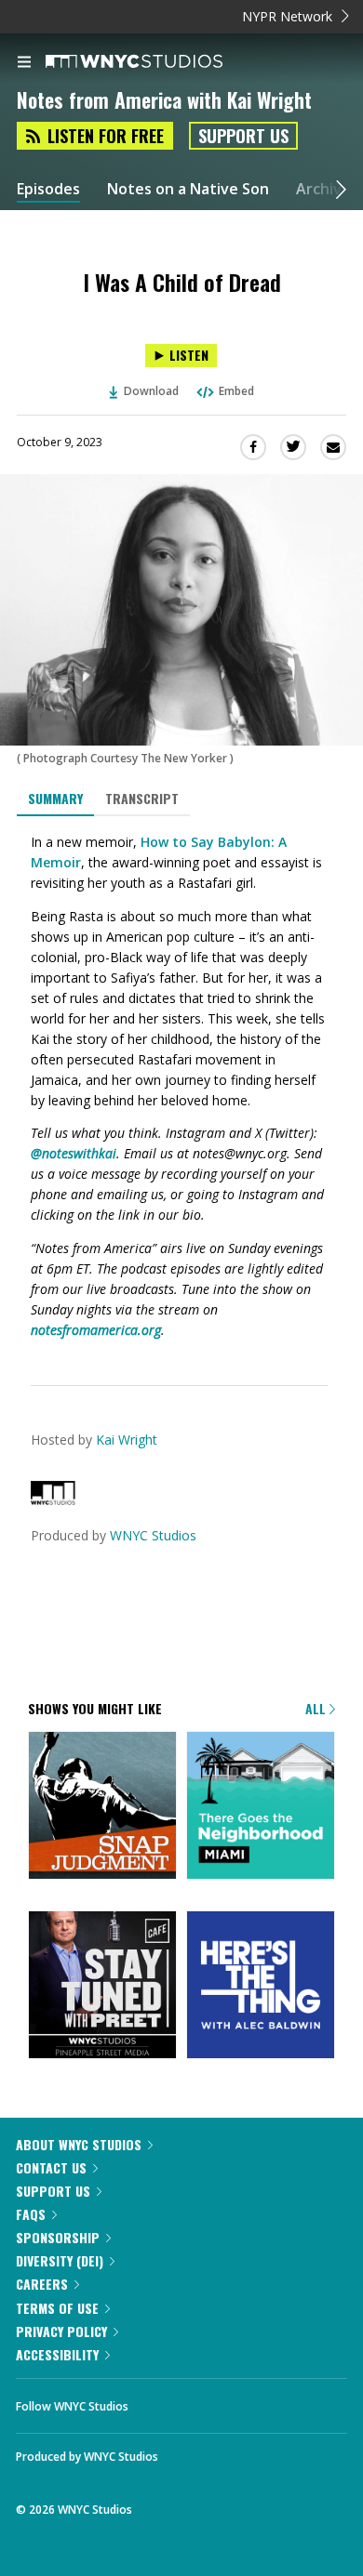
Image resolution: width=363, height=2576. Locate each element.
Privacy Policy (61, 2331)
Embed (236, 391)
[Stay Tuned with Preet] (102, 1986)
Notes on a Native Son (188, 189)
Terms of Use (57, 2308)
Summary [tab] (55, 798)
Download (151, 391)
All (317, 1708)
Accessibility (57, 2354)
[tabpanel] (181, 1086)
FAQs (31, 2214)
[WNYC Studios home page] (157, 62)
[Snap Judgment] (102, 1807)
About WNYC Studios (79, 2144)
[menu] (24, 63)
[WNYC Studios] (53, 1500)
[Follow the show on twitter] (212, 2401)
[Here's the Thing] (261, 1986)
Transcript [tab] (142, 798)
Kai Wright (127, 1440)
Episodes (48, 189)
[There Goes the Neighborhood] (261, 1807)
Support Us (243, 136)
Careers (42, 2284)
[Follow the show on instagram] (262, 2401)
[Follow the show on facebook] (161, 2401)
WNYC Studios (153, 1535)
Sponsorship (58, 2237)
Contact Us (51, 2167)
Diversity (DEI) (60, 2260)
